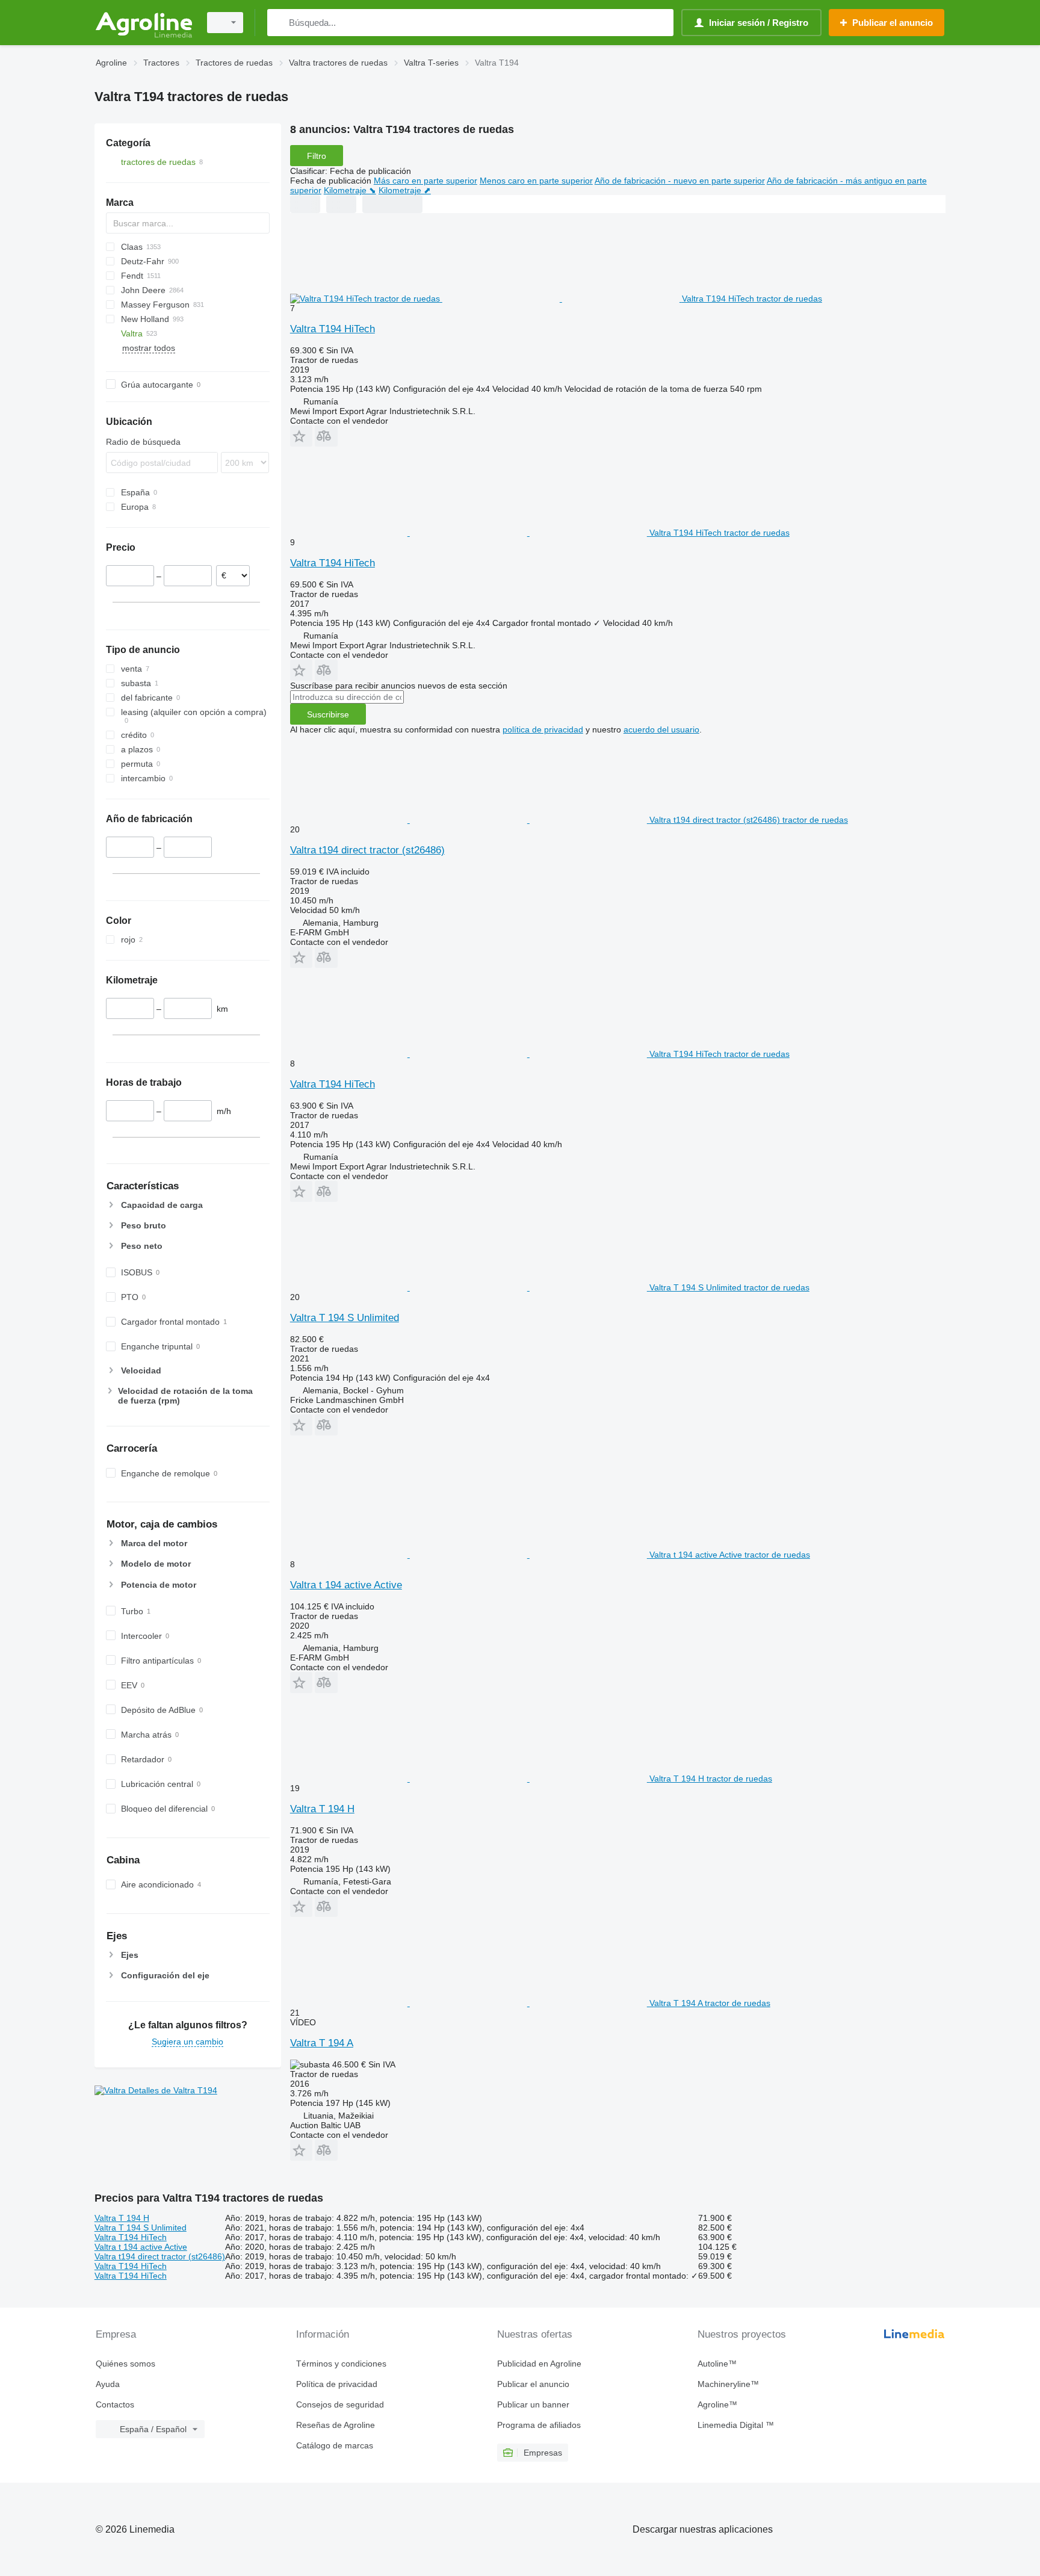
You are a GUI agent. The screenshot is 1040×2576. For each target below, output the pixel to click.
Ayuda (108, 2384)
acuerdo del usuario (661, 729)
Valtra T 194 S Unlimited (345, 1318)
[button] (301, 436)
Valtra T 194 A (322, 2043)
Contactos (115, 2404)
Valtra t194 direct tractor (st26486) (367, 850)
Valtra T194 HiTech (333, 329)
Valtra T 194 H (322, 1809)
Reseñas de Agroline (336, 2425)
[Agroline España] (144, 23)
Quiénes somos (125, 2364)
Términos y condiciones (341, 2364)
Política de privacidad (337, 2384)
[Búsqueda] (279, 23)
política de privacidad (543, 729)
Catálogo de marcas (335, 2445)
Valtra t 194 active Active (346, 1585)
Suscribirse (328, 714)
